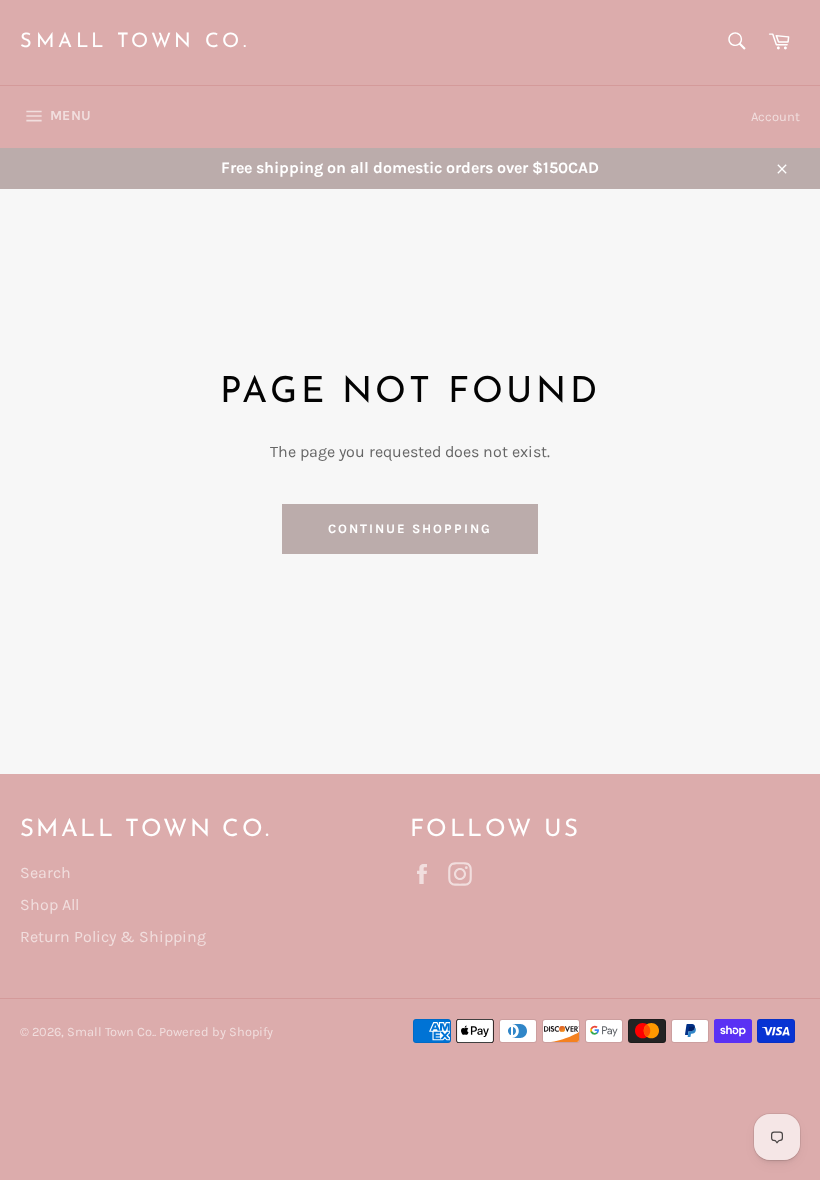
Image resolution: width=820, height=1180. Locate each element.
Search (45, 872)
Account (775, 116)
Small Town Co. (134, 42)
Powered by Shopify (216, 1031)
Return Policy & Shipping (113, 936)
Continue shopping (409, 528)
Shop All (49, 904)
